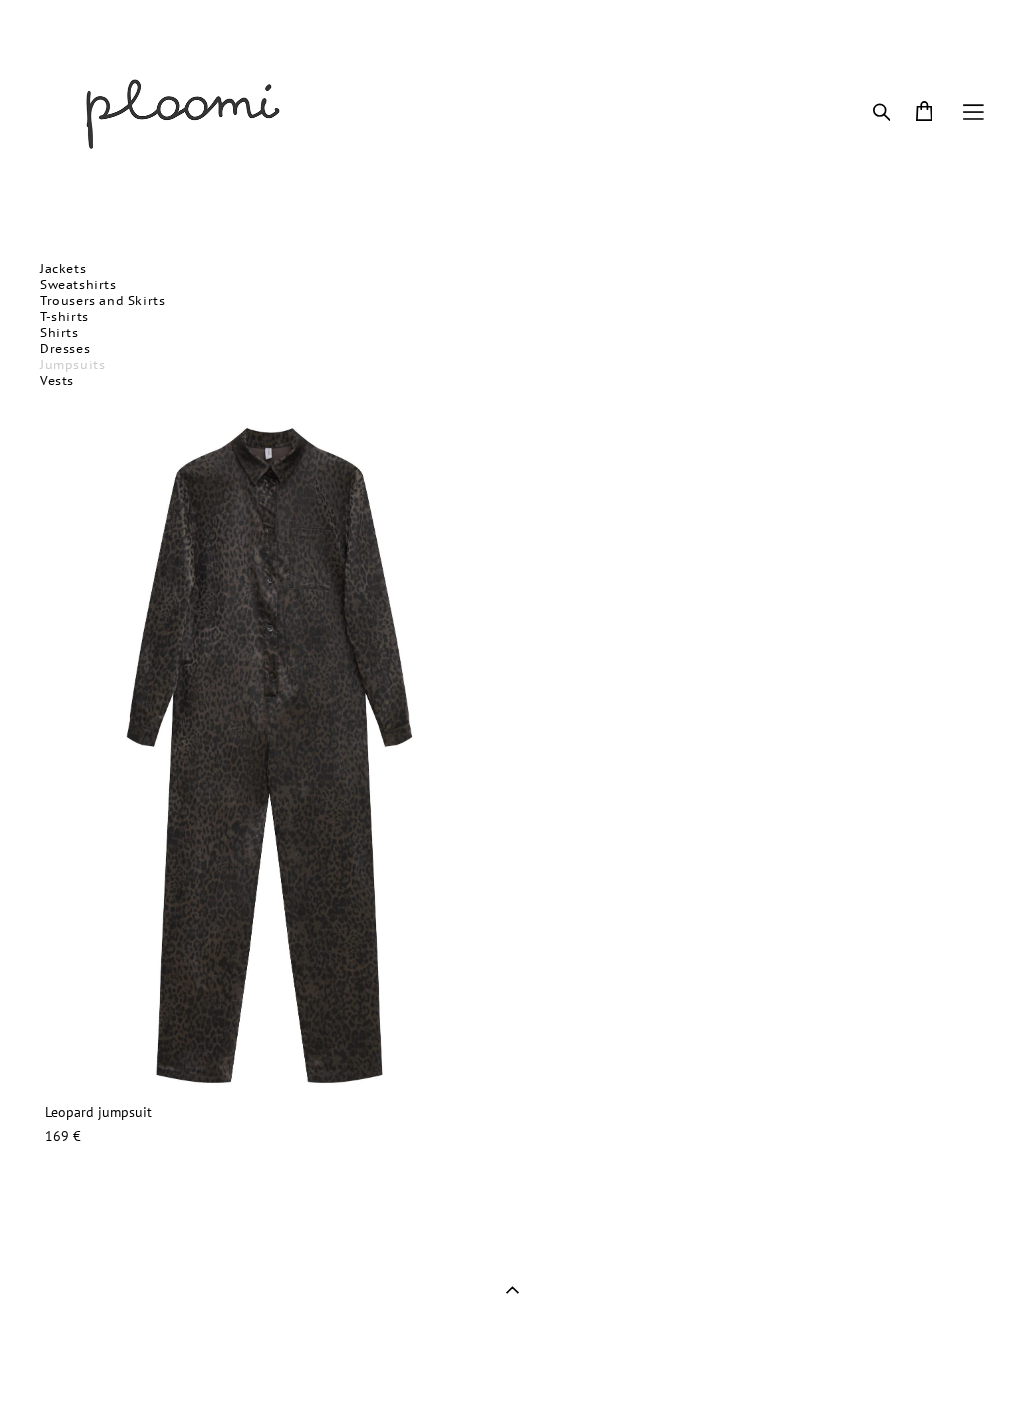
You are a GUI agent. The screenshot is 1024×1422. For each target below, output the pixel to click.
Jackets (63, 268)
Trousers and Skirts (102, 300)
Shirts (59, 332)
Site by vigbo (78, 1376)
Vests (57, 380)
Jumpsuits (72, 364)
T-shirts (64, 316)
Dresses (65, 348)
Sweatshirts (78, 284)
